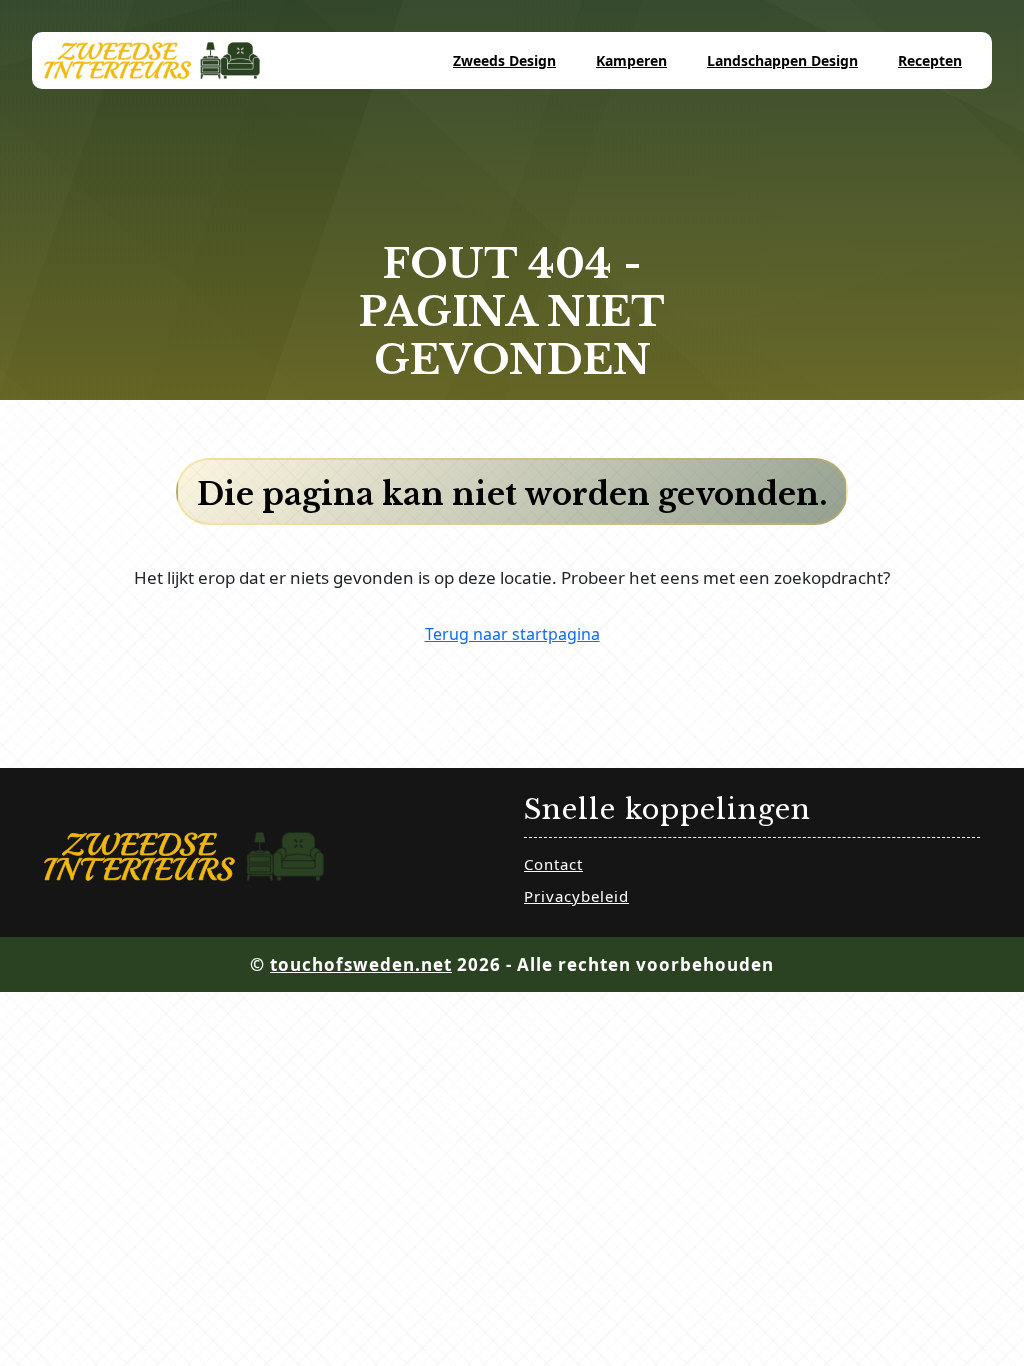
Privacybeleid (576, 896)
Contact (553, 864)
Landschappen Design (782, 60)
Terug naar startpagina (512, 634)
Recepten (930, 60)
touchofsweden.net (361, 964)
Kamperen (631, 60)
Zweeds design (504, 60)
